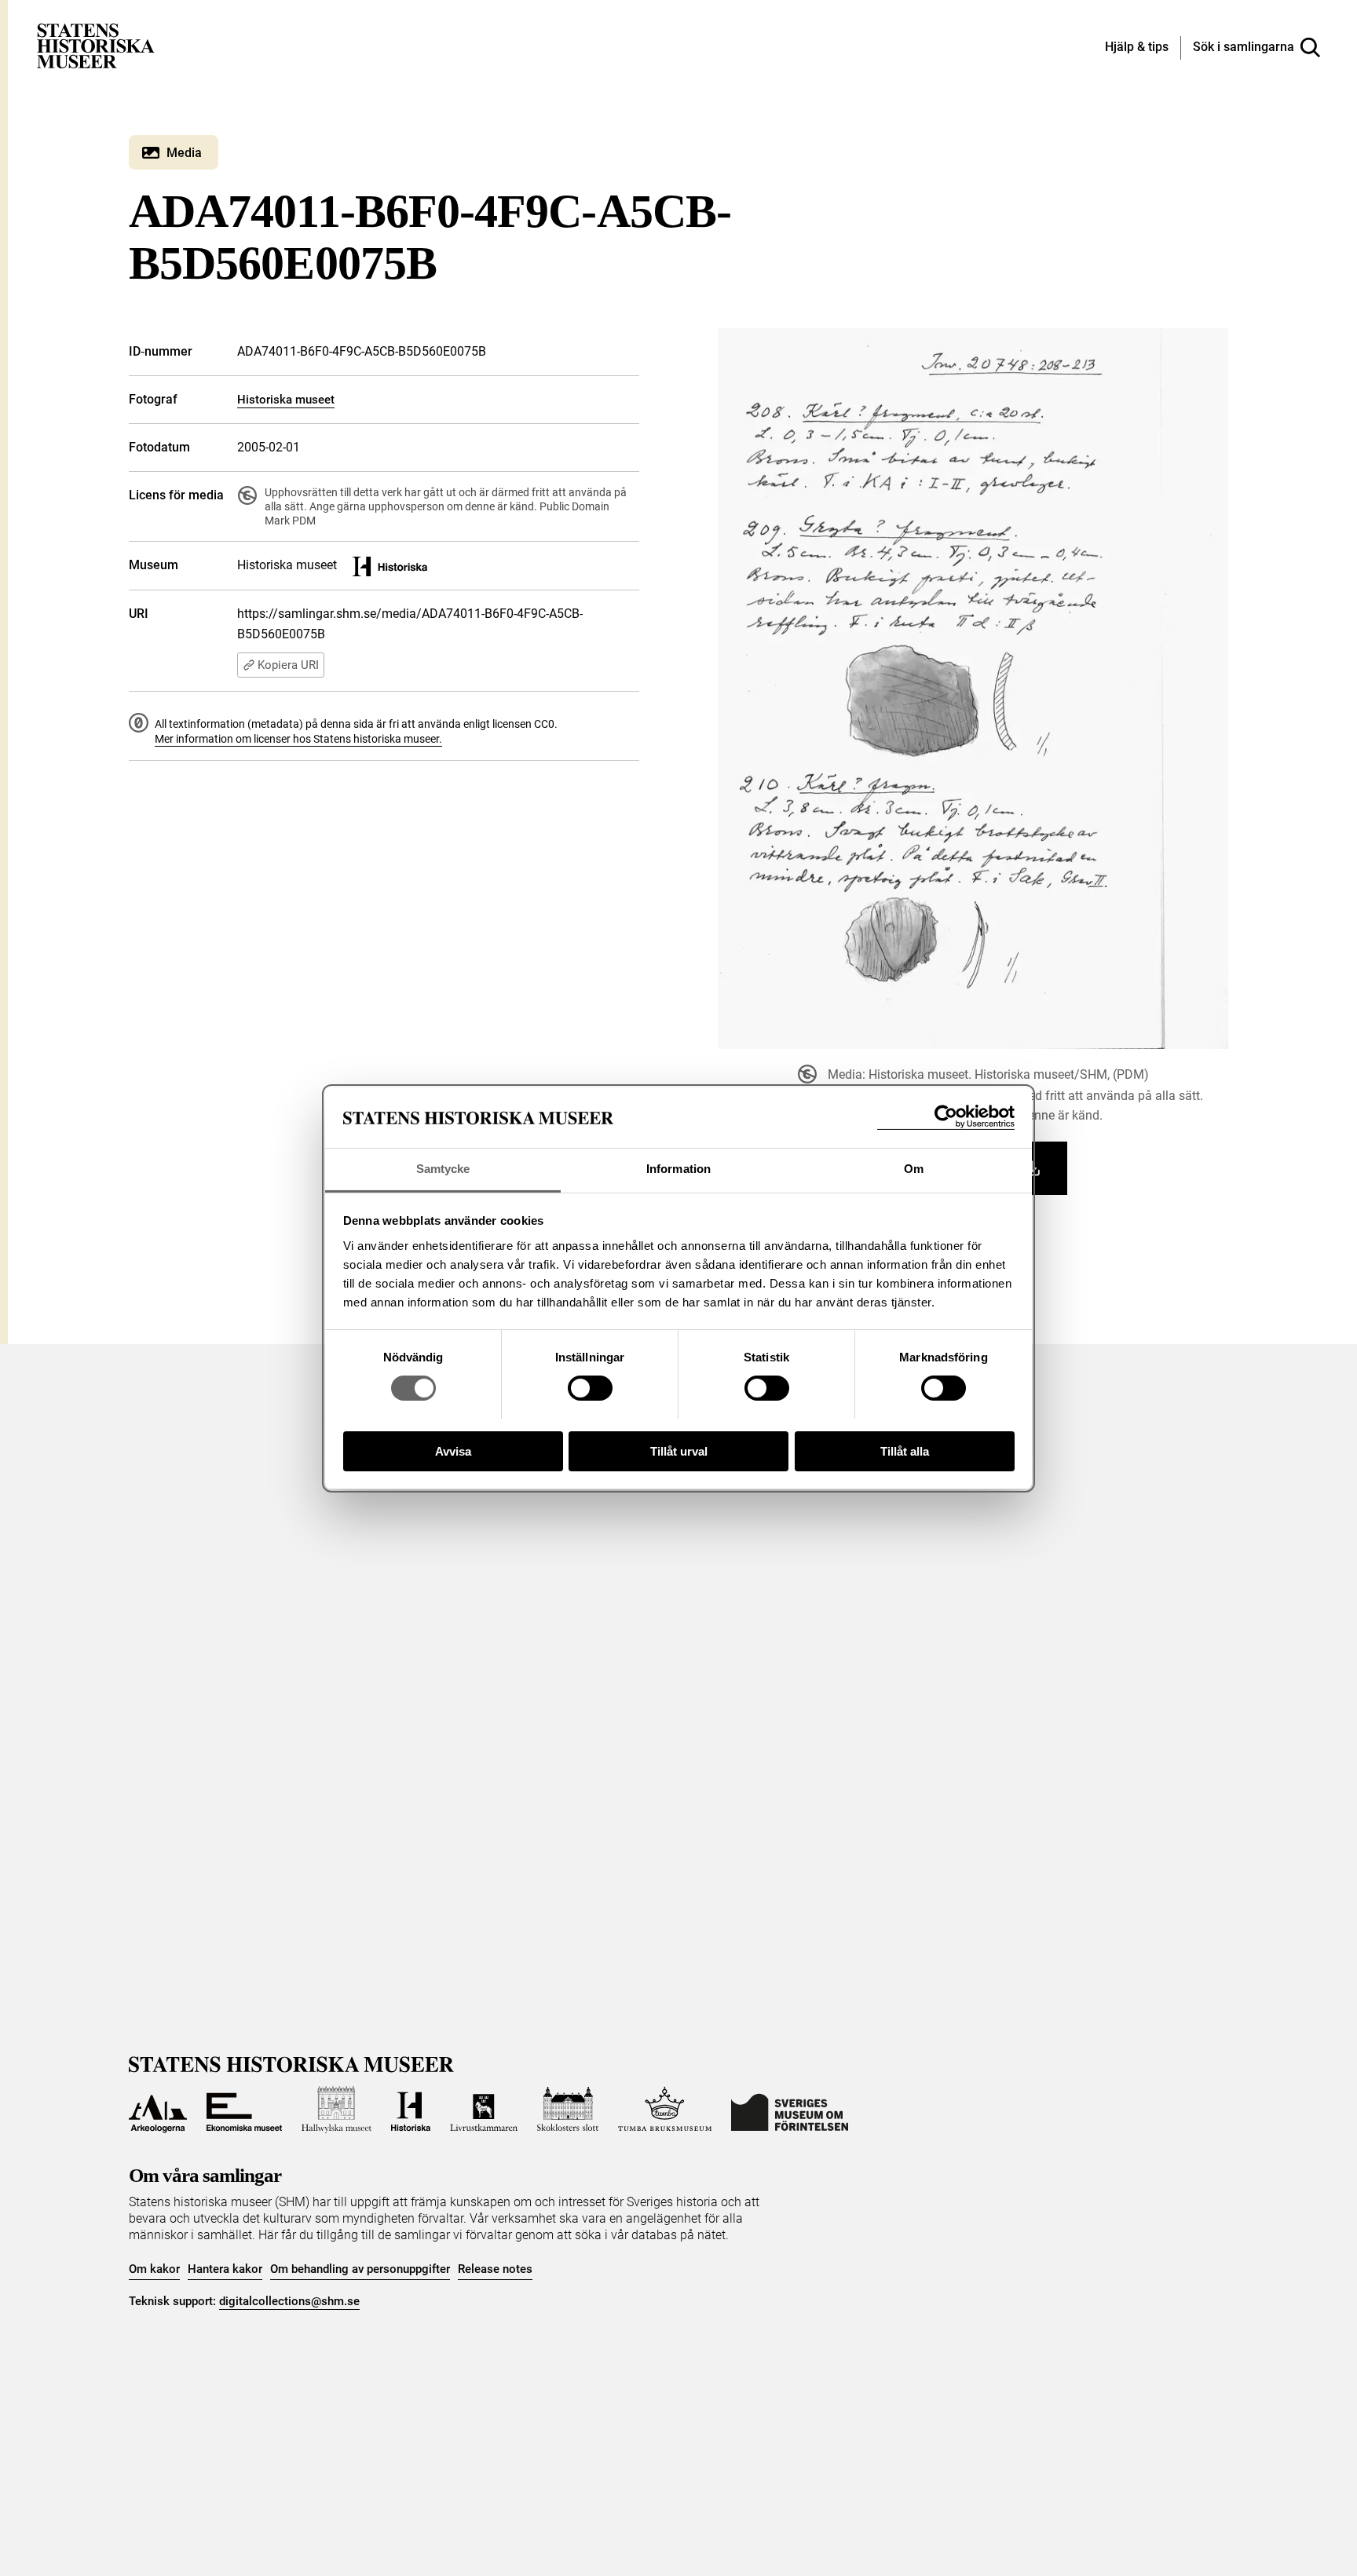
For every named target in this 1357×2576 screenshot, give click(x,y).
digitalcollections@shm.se (289, 2301)
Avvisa (453, 1451)
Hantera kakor (225, 2269)
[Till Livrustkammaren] (484, 2110)
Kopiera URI (288, 665)
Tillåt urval (679, 1451)
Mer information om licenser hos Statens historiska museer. (298, 739)
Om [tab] (914, 1169)
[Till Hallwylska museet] (337, 2110)
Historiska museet (286, 400)
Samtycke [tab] (443, 1169)
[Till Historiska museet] (411, 2110)
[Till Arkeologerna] (158, 2110)
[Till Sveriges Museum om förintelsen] (790, 2110)
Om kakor (154, 2269)
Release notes (495, 2269)
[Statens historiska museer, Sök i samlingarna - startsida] (96, 45)
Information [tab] (678, 1169)
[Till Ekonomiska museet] (244, 2110)
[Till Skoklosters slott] (568, 2110)
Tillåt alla (905, 1451)
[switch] (590, 1388)
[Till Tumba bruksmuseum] (665, 2110)
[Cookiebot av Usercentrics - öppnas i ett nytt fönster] (946, 1117)
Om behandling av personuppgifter (360, 2269)
